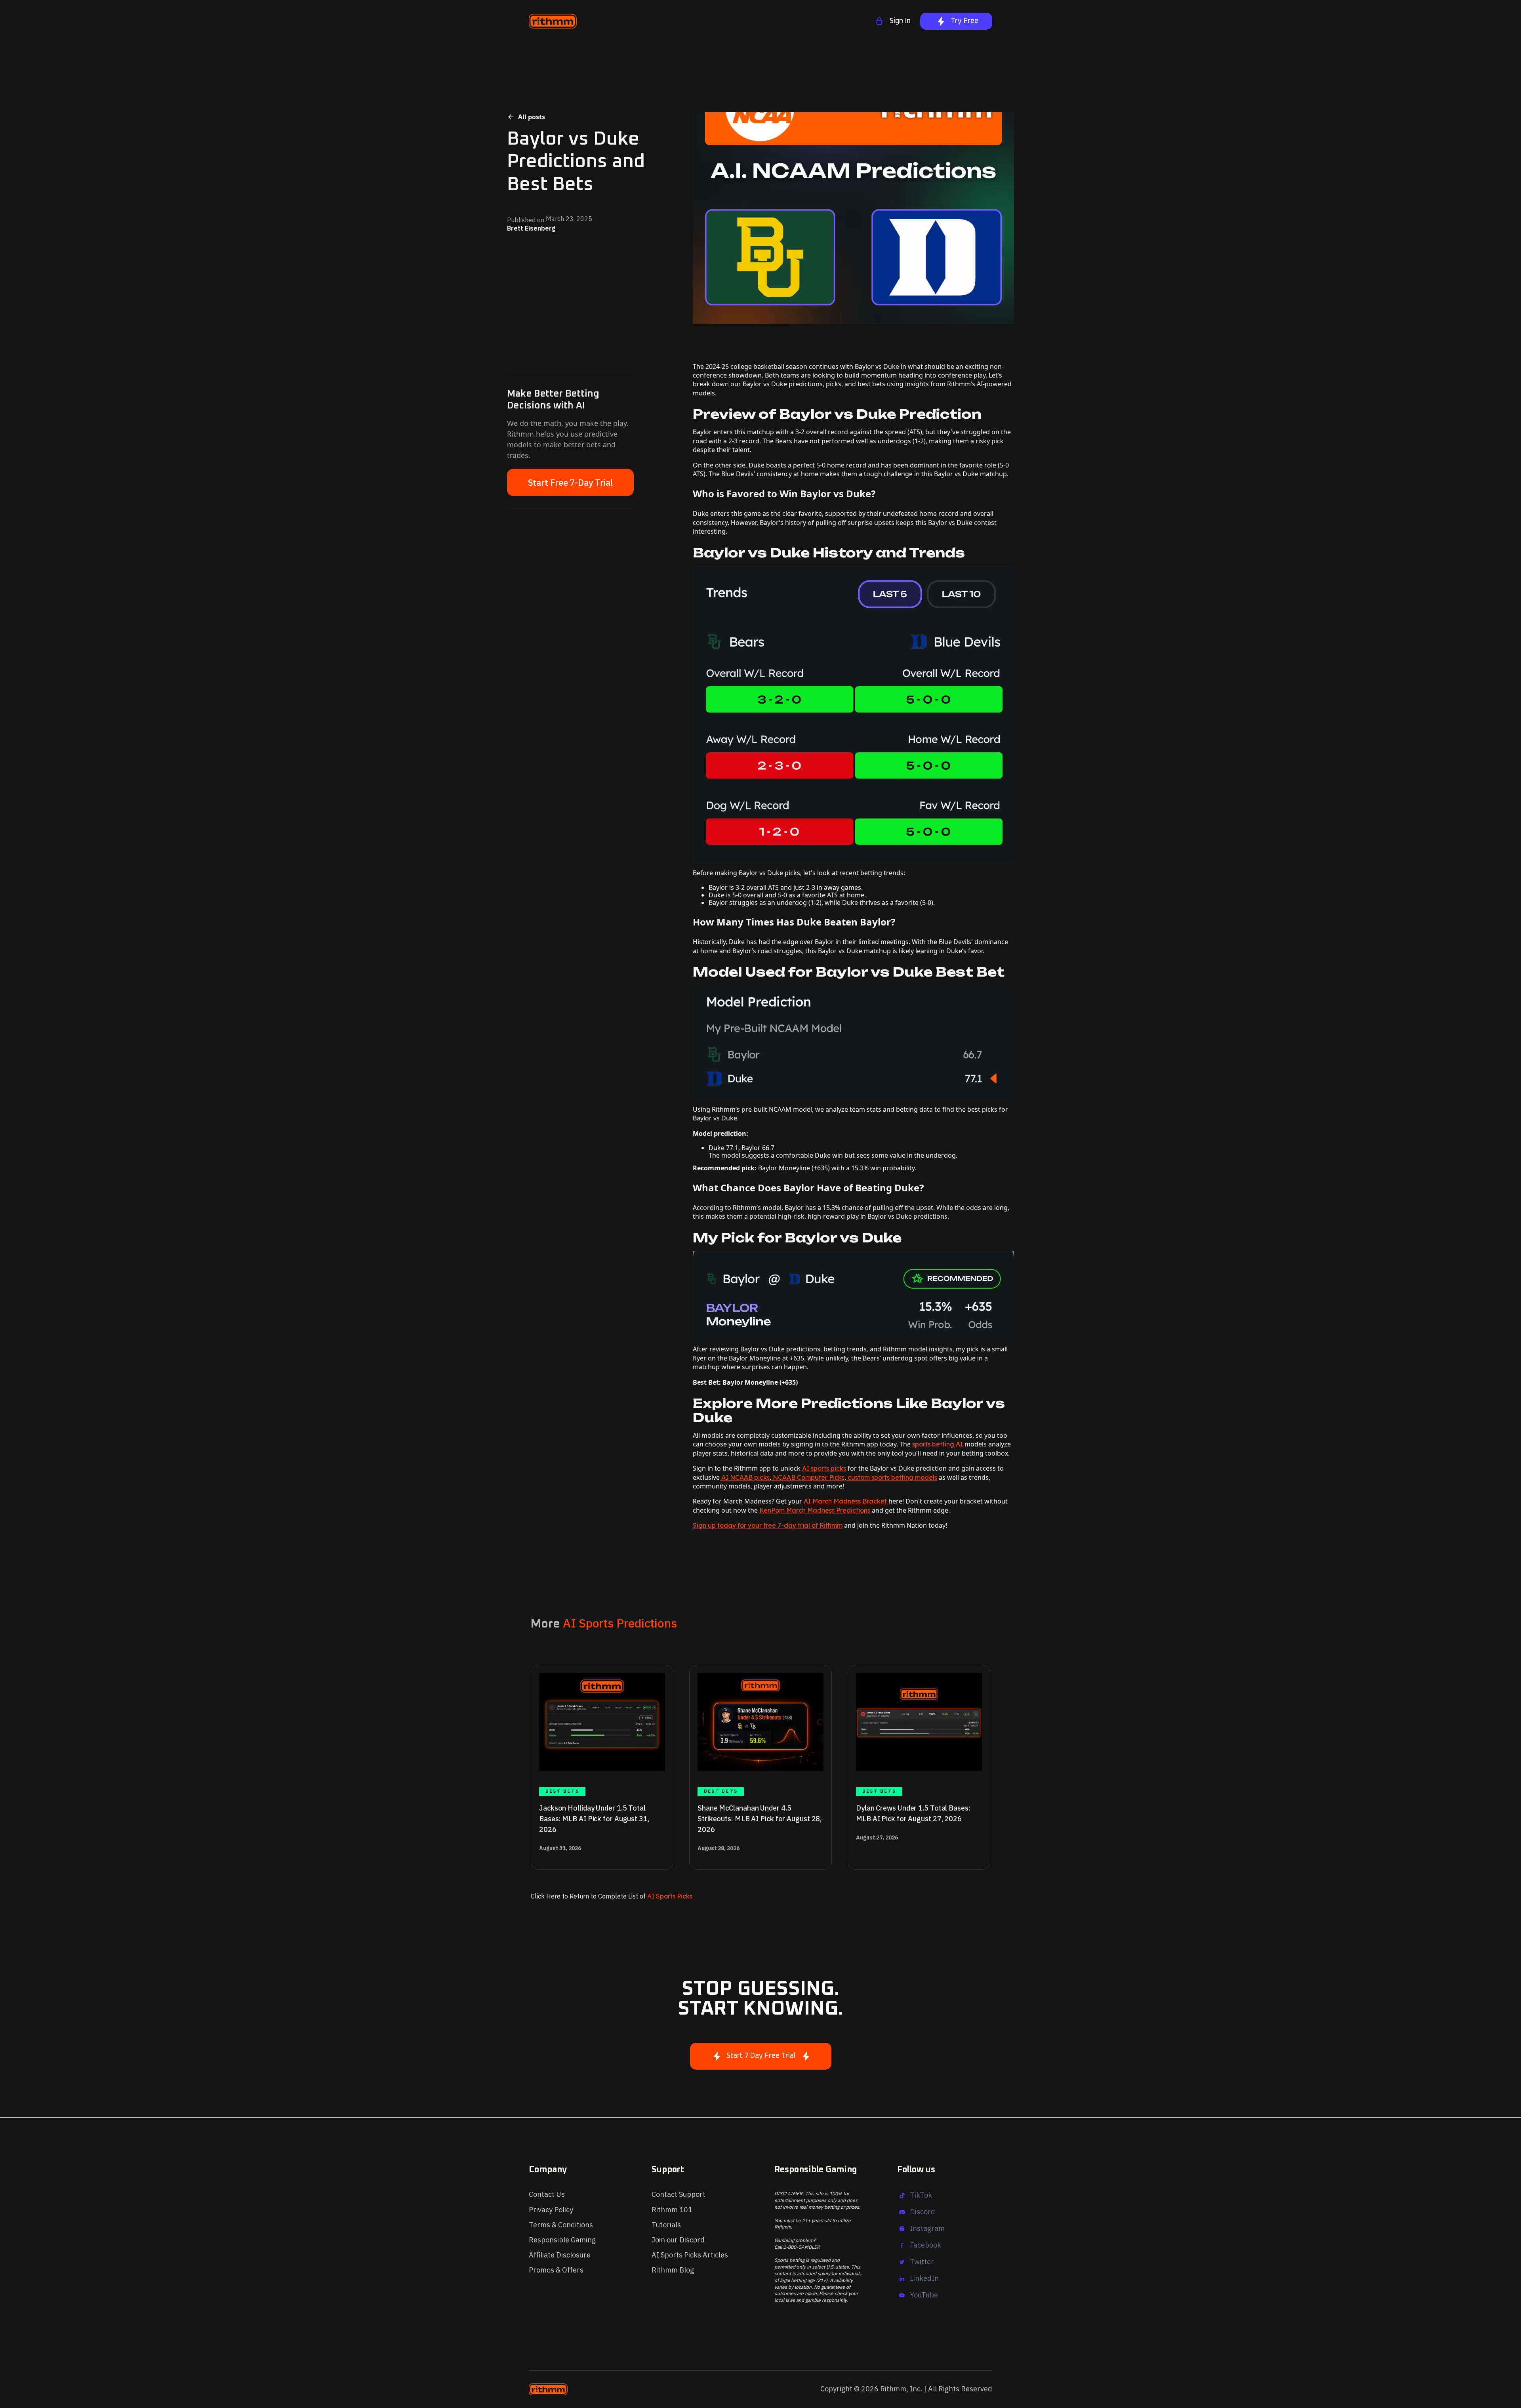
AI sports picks (824, 1468)
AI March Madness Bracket (845, 1501)
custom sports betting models (892, 1477)
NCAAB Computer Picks (808, 1477)
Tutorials (666, 2225)
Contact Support (679, 2194)
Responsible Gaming (562, 2240)
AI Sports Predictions (620, 1623)
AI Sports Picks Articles (690, 2255)
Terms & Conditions (561, 2225)
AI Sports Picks (669, 1896)
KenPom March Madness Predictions (815, 1510)
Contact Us (547, 2194)
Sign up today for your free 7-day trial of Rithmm (768, 1525)
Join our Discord (678, 2240)
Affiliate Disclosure (560, 2255)
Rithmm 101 (672, 2210)
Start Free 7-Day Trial (571, 482)
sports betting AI (937, 1444)
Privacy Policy (551, 2210)
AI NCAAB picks (745, 1477)
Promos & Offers (556, 2270)
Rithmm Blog (673, 2270)
